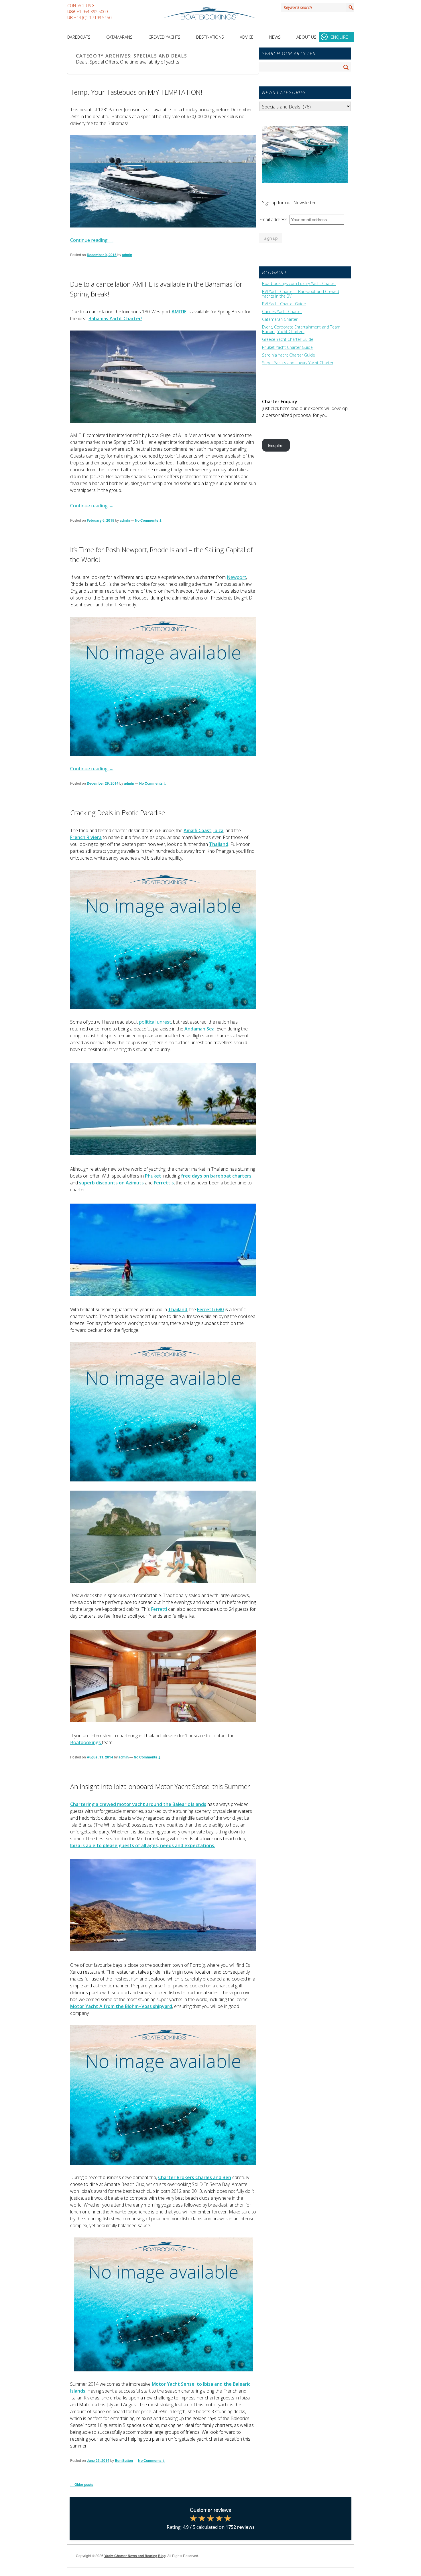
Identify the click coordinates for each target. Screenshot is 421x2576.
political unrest (155, 1022)
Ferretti (159, 1609)
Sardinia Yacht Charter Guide (289, 355)
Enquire (339, 37)
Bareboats (79, 37)
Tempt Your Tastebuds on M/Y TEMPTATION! (136, 92)
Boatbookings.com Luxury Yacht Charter (299, 284)
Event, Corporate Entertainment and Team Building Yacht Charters (301, 329)
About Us (306, 37)
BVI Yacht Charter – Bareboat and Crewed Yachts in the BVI (301, 294)
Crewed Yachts (164, 37)
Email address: (274, 219)
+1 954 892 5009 (92, 12)
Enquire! (276, 445)
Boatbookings (86, 1742)
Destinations (210, 37)
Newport (236, 577)
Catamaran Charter (280, 319)
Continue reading (92, 240)
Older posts (82, 2484)
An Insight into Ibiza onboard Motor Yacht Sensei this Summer (160, 1786)
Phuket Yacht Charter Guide (287, 347)
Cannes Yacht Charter (282, 312)
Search (350, 7)
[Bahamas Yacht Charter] (163, 377)
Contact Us (79, 6)
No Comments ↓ (148, 520)
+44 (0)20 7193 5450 (93, 18)
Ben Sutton (124, 2460)
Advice (247, 37)
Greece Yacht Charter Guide (288, 339)
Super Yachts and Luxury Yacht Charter (298, 363)
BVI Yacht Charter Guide (284, 304)
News (275, 37)
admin (127, 255)
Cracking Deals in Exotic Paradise (118, 813)
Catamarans (119, 37)
